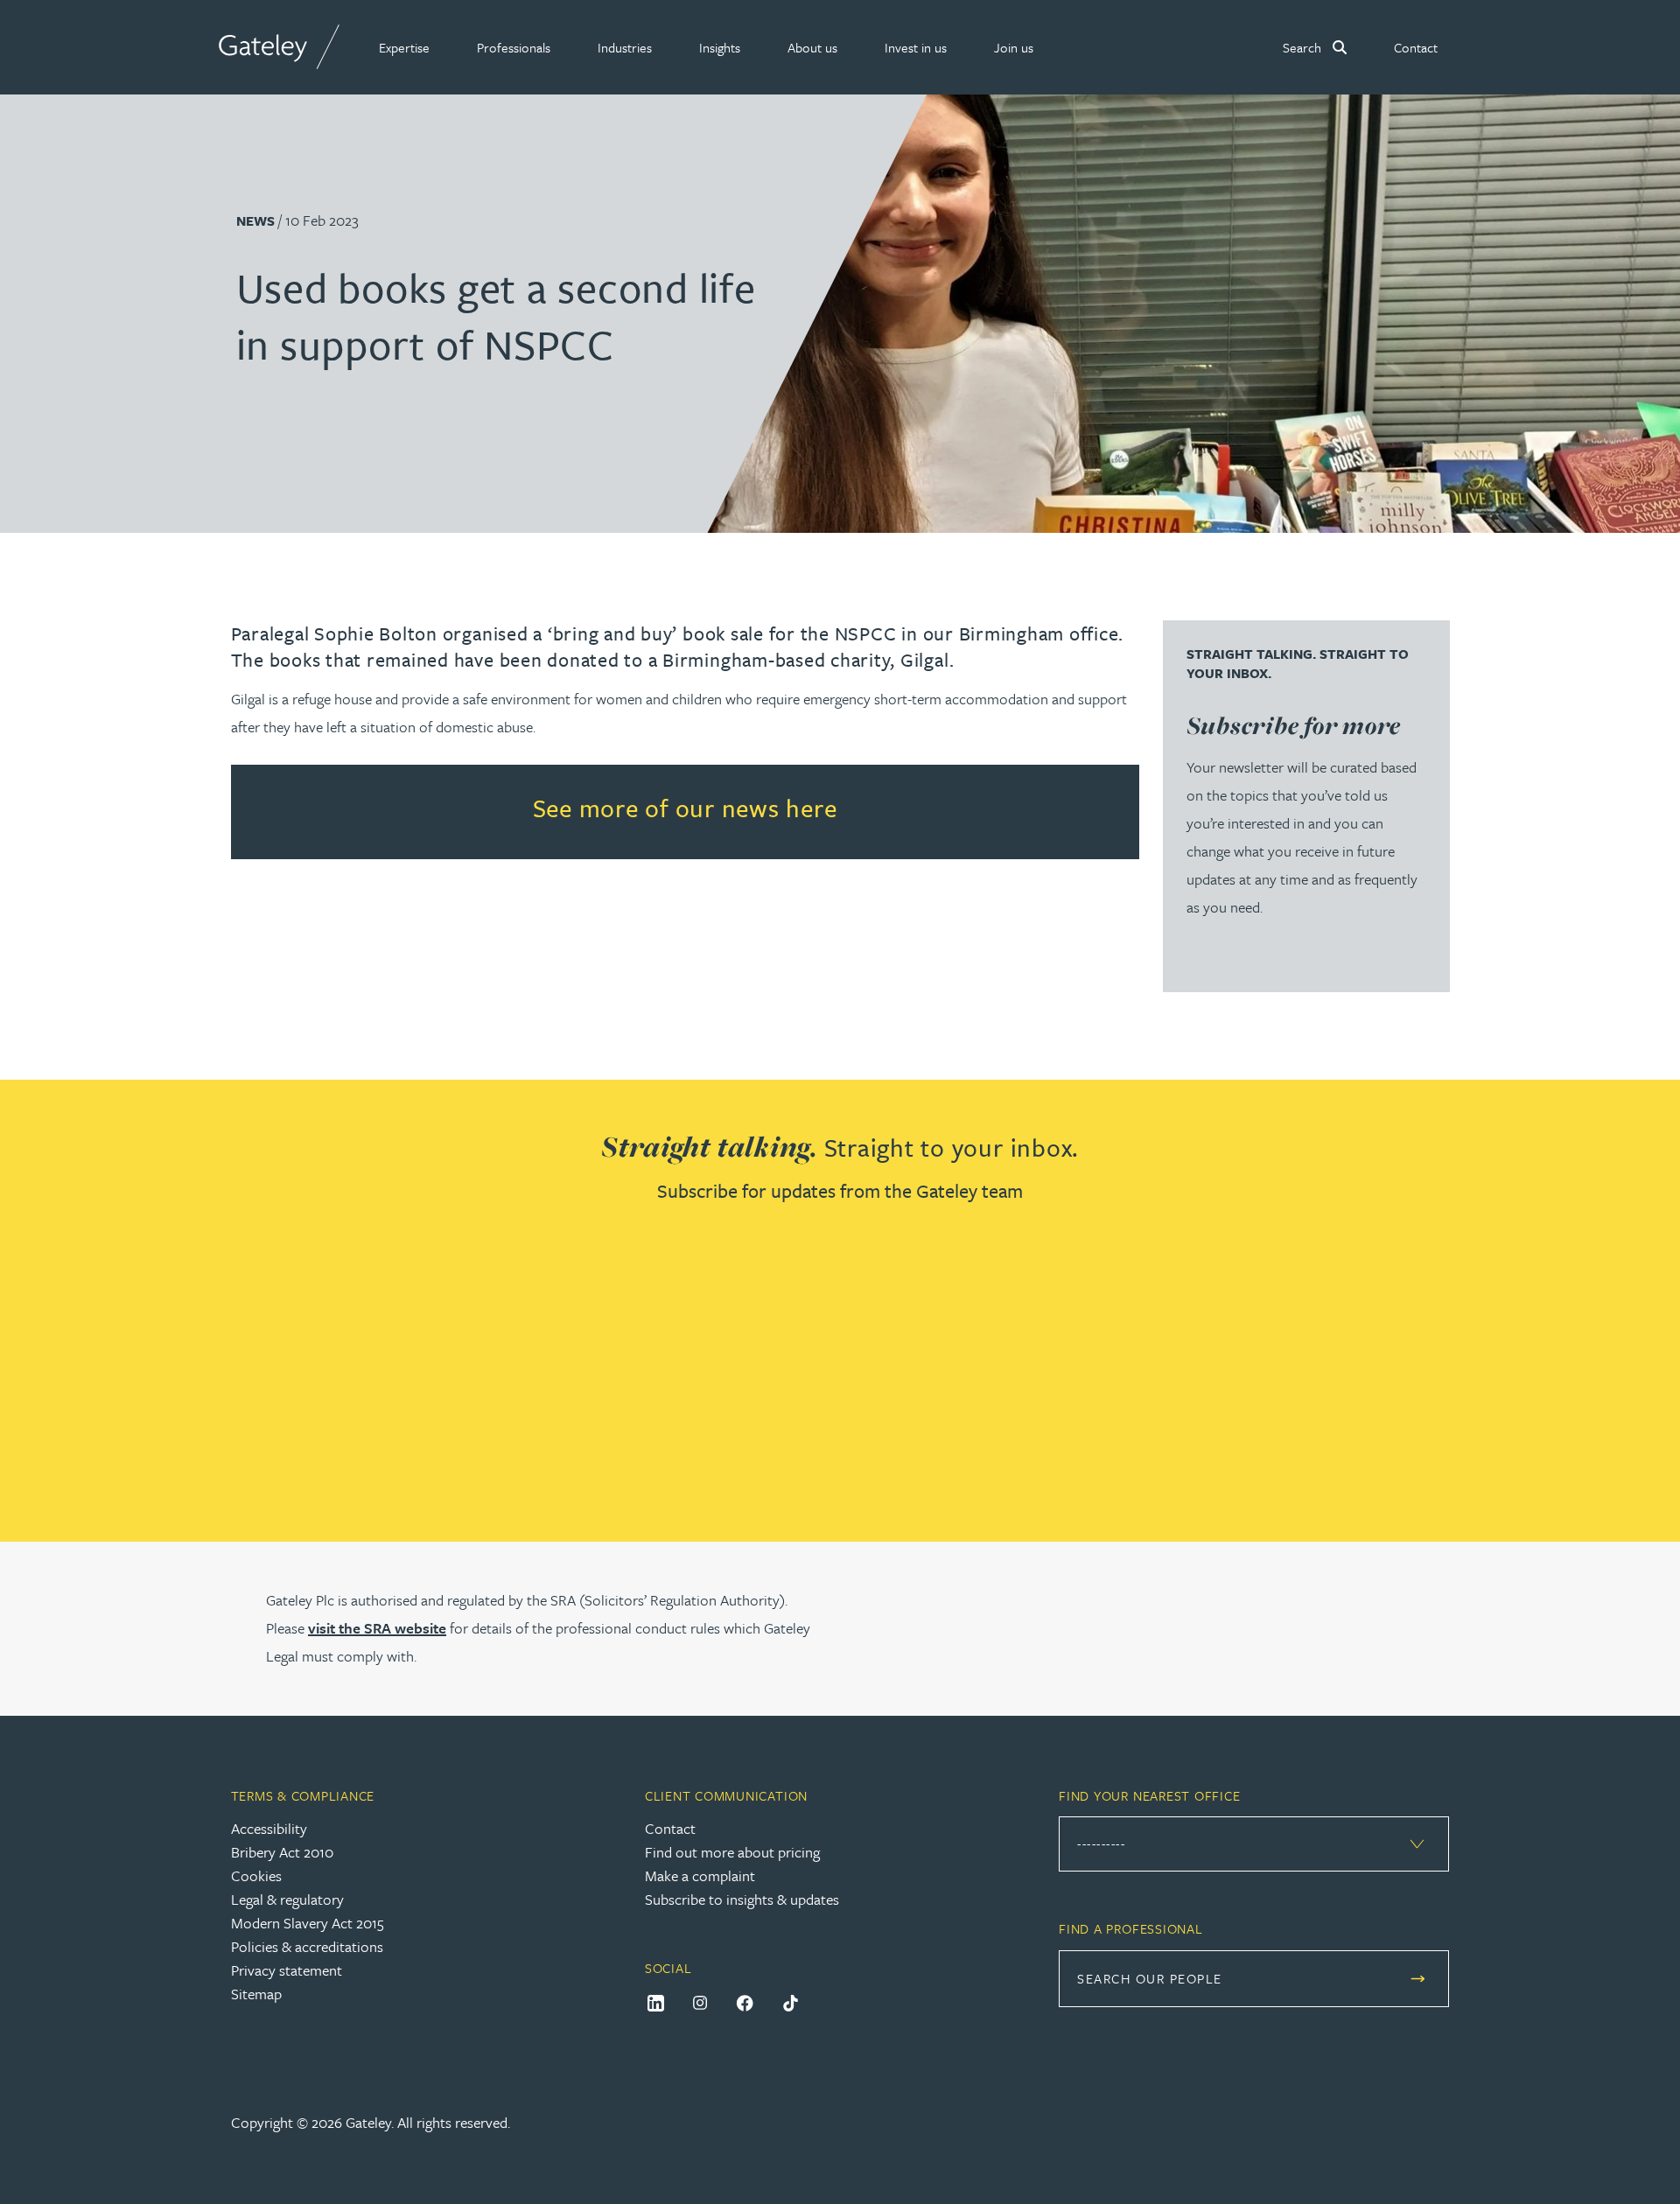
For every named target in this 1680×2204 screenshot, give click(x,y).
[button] (404, 47)
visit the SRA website (377, 1628)
